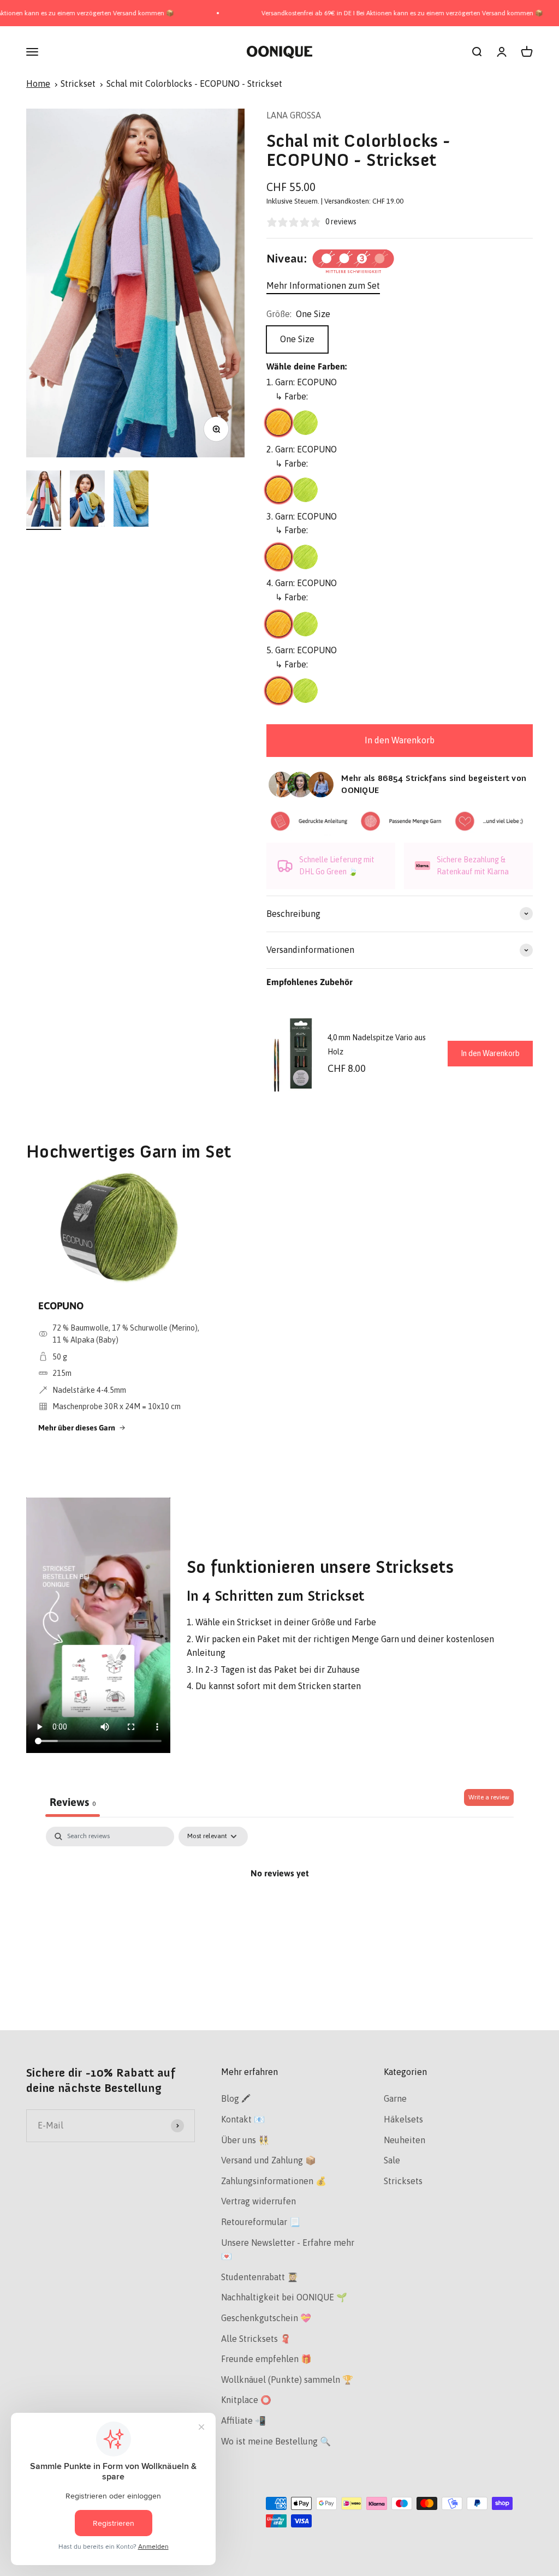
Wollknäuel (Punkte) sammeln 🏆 (287, 2380)
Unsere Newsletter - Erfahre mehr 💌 (288, 2250)
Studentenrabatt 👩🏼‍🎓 (260, 2277)
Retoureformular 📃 (261, 2222)
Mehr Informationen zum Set (323, 285)
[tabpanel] (279, 1910)
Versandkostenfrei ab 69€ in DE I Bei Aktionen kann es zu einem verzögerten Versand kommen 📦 (358, 13)
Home (38, 84)
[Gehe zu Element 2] (87, 500)
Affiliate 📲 (243, 2420)
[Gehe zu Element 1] (44, 500)
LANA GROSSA (294, 115)
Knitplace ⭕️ (246, 2400)
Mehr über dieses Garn (77, 1428)
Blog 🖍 (236, 2098)
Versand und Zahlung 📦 (269, 2160)
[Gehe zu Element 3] (131, 500)
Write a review (489, 1797)
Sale (392, 2160)
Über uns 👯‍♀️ (245, 2140)
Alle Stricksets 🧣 (256, 2339)
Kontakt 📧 (243, 2119)
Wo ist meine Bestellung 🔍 (276, 2441)
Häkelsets (403, 2119)
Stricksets (403, 2181)
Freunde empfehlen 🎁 (266, 2359)
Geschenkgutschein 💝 (266, 2318)
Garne (395, 2098)
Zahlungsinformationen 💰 (274, 2181)
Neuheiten (405, 2140)
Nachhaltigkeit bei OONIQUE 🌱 (284, 2297)
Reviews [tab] (73, 1802)
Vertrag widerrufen (258, 2201)
